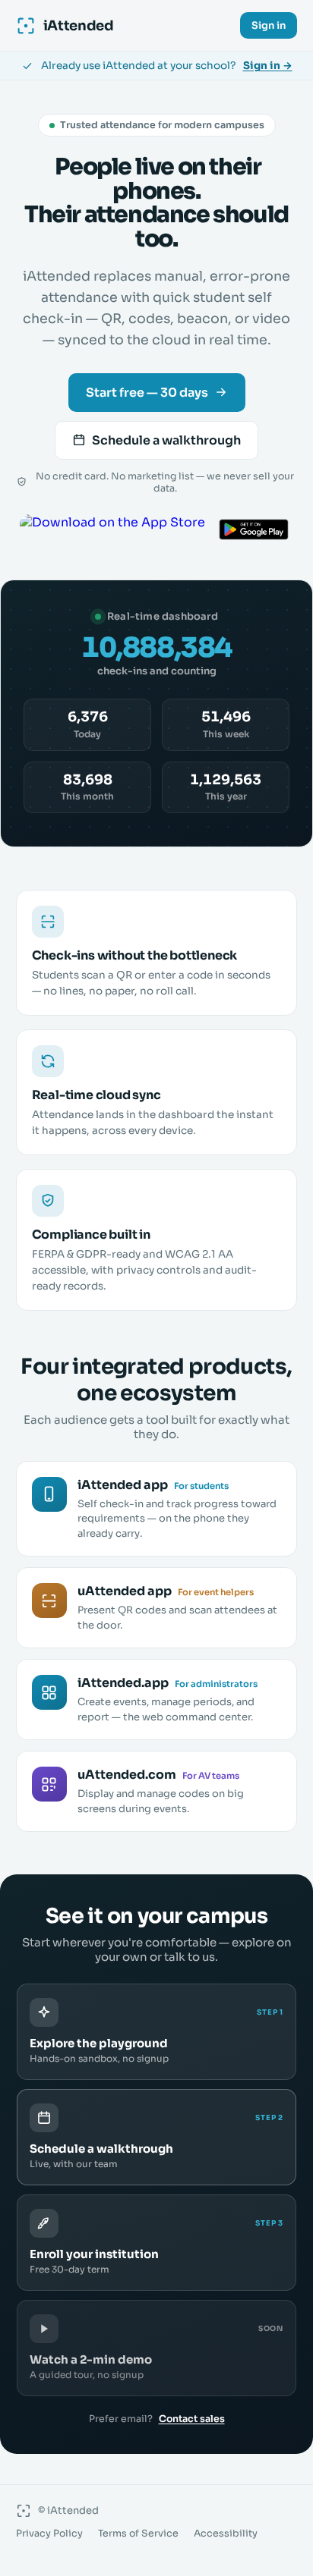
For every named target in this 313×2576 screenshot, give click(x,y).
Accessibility (226, 2534)
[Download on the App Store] (112, 529)
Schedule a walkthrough (166, 440)
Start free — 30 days (147, 393)
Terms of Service (138, 2534)
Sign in (269, 25)
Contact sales (192, 2419)
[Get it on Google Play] (253, 529)
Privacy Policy (49, 2534)
